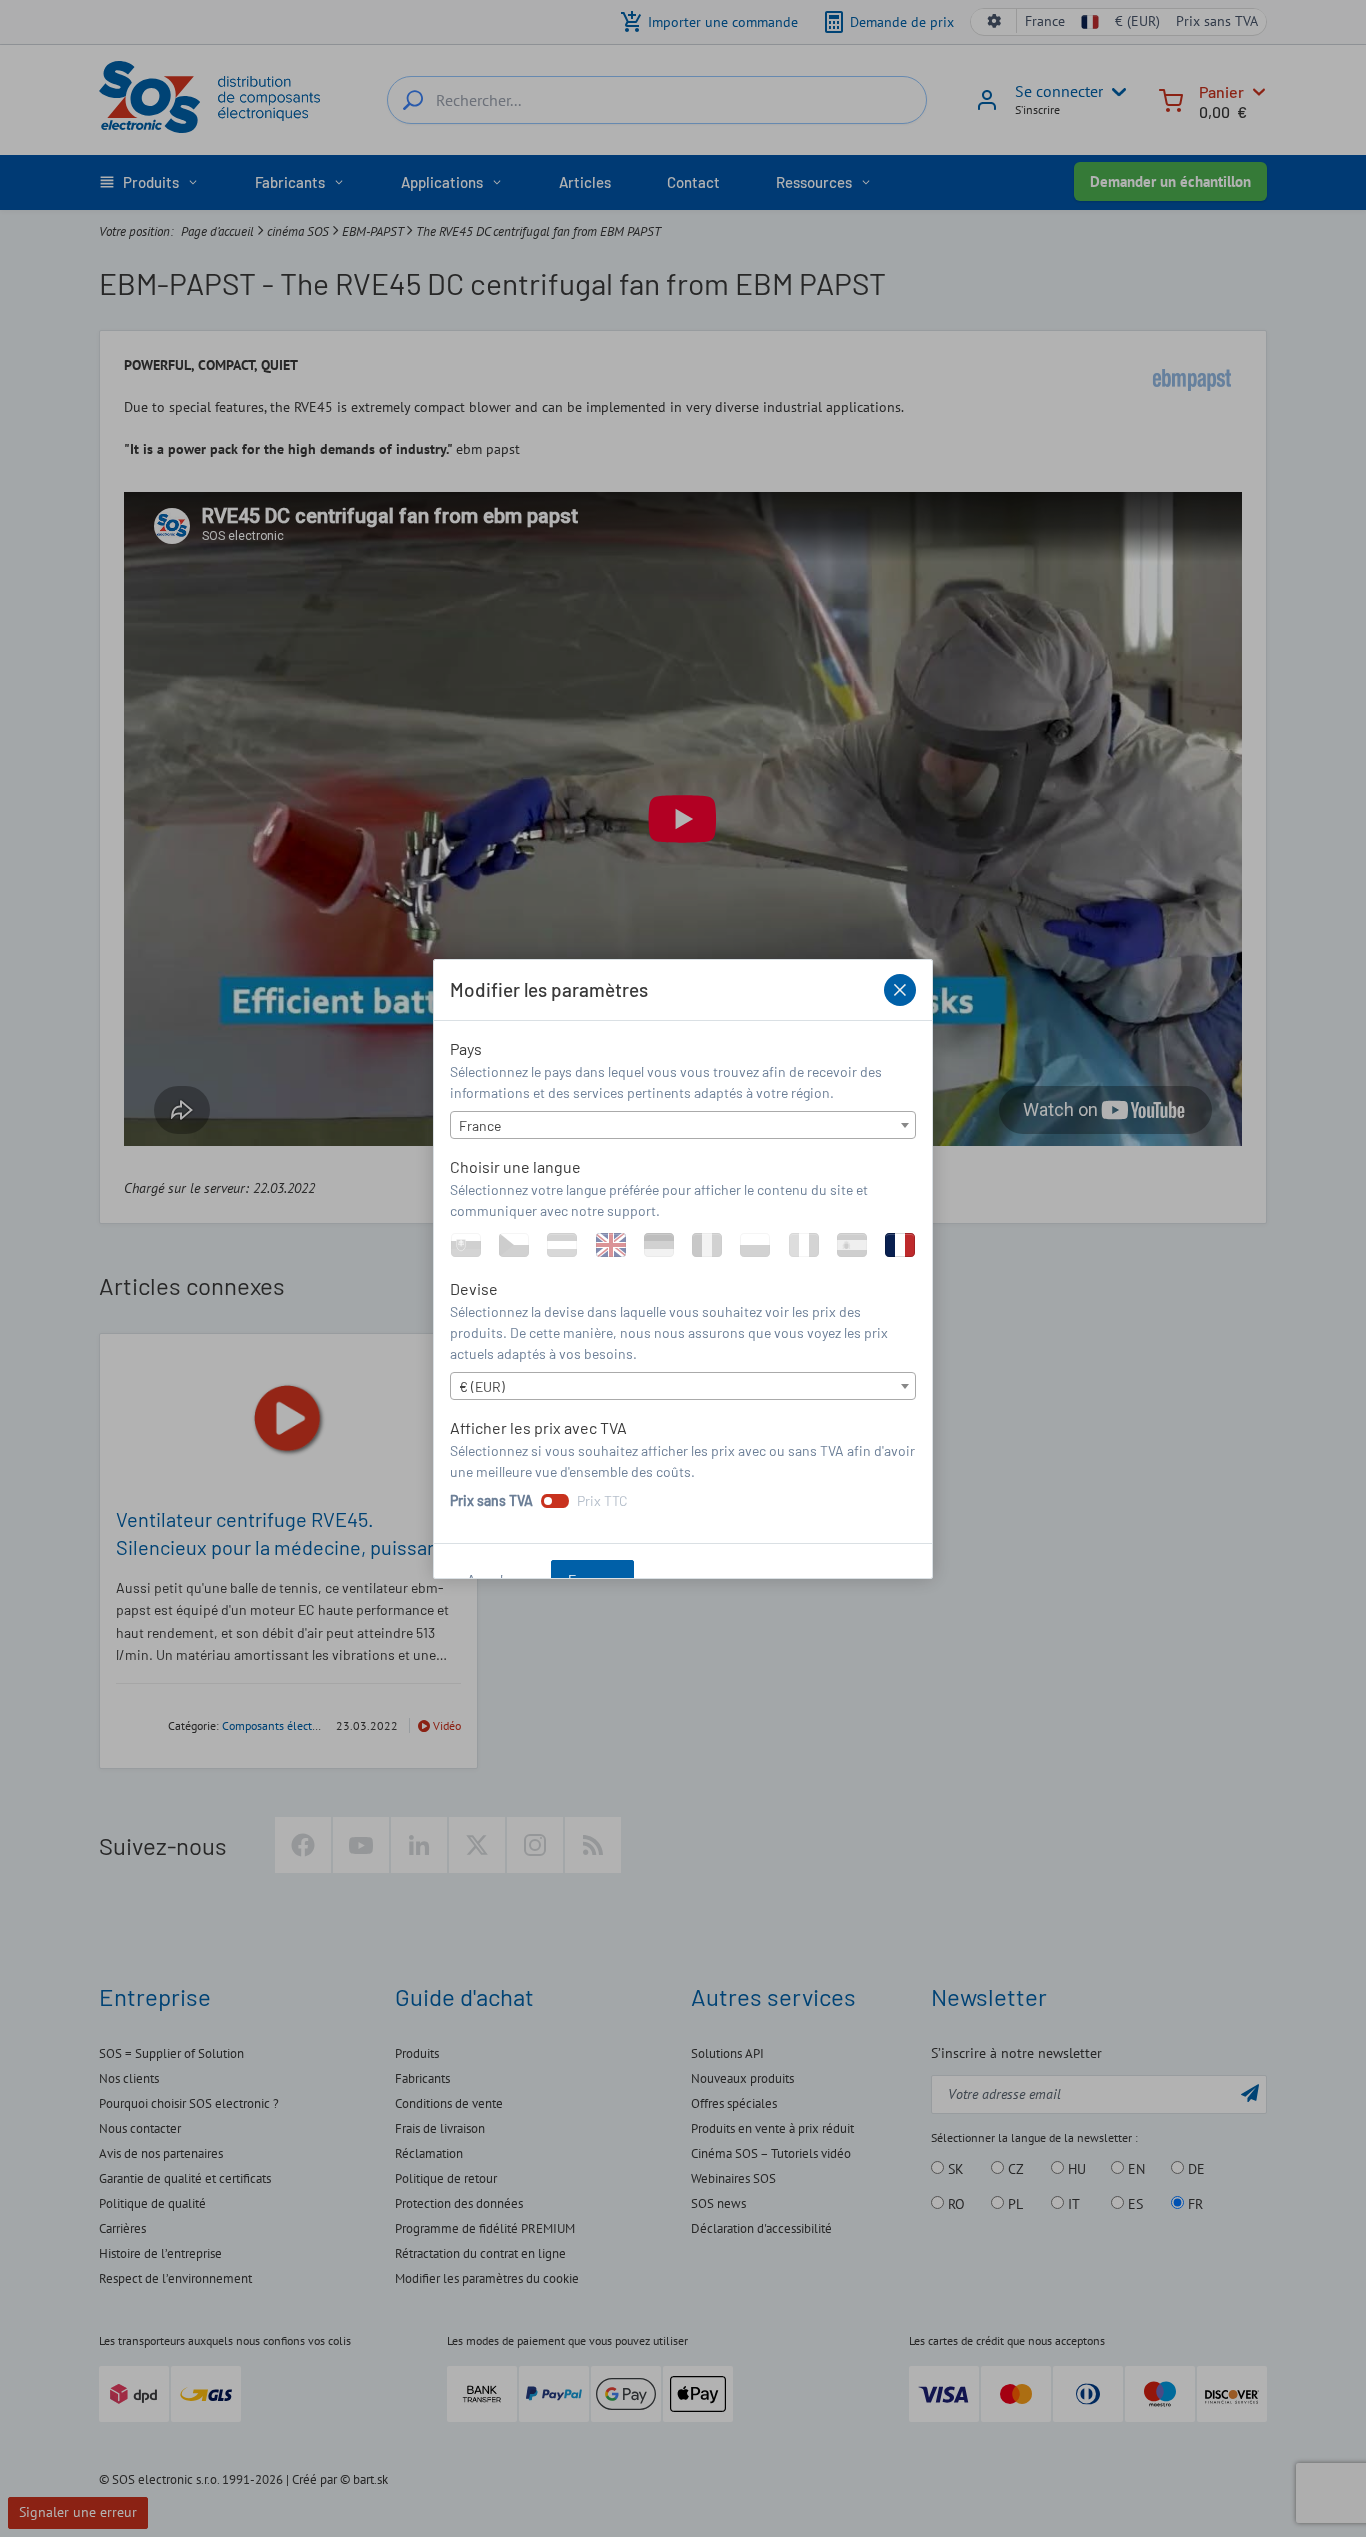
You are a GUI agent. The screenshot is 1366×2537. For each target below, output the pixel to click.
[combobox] (683, 1125)
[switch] (555, 1501)
